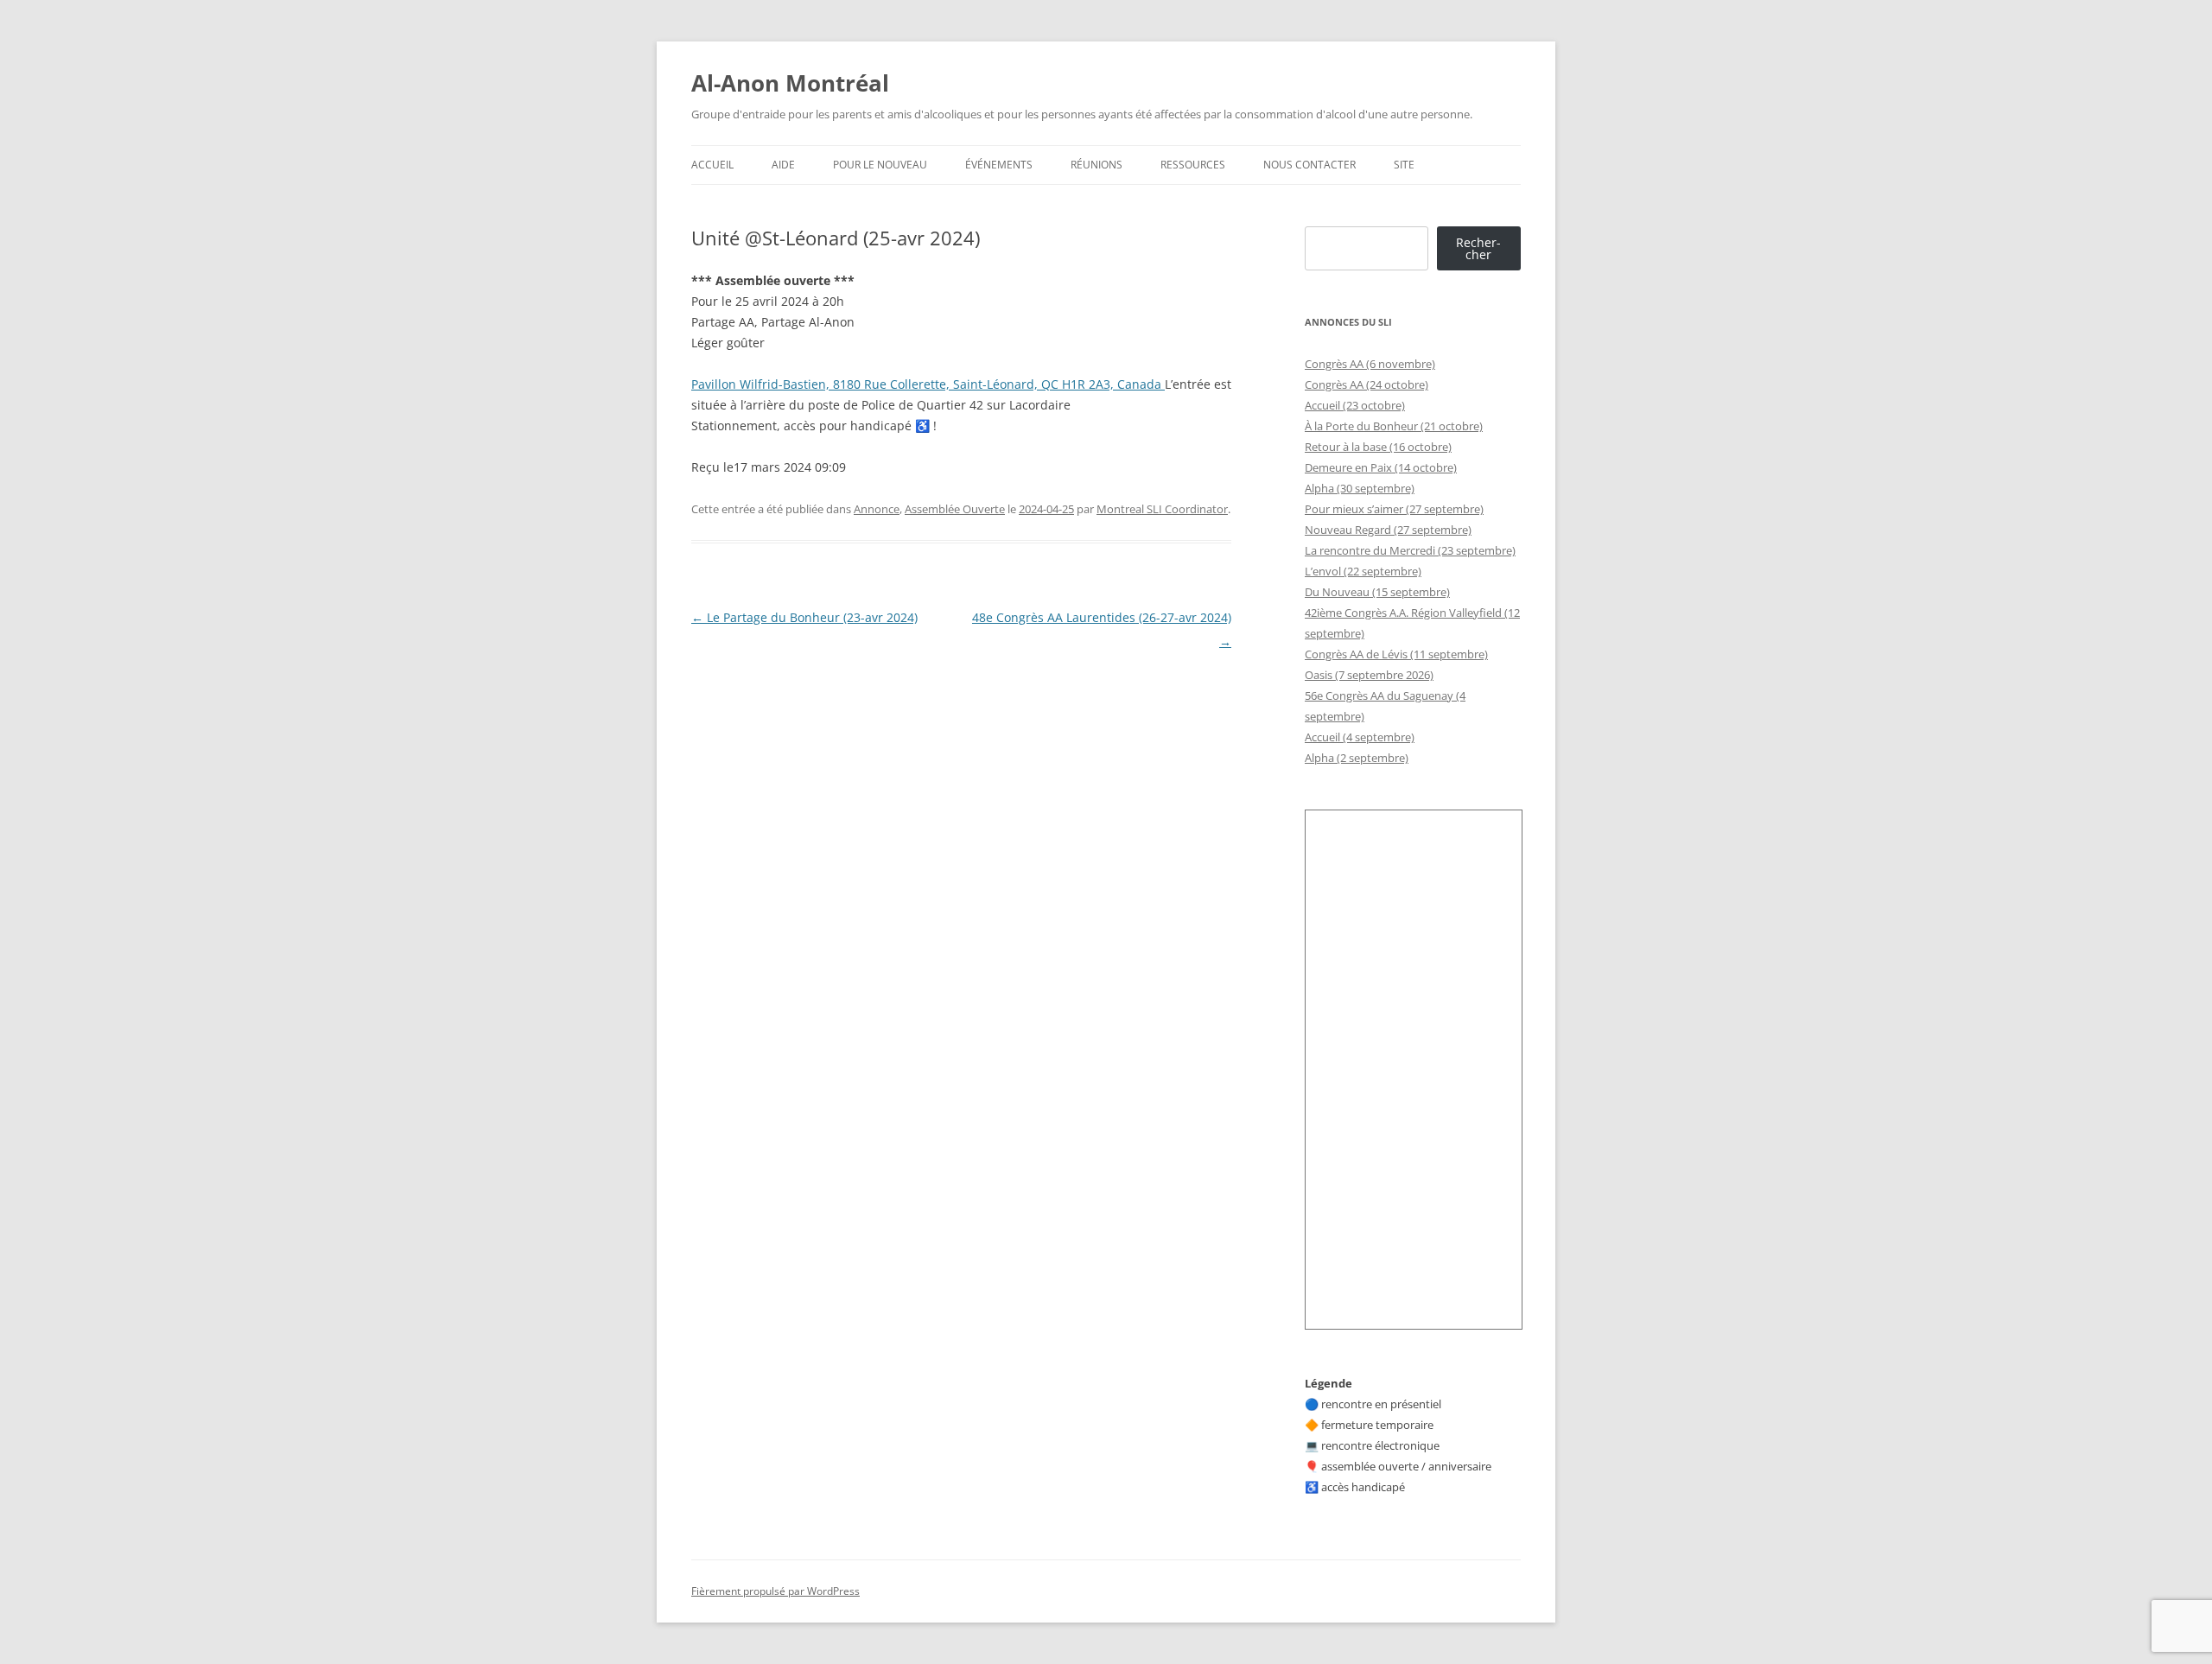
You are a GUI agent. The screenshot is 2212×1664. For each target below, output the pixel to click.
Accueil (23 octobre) (1355, 405)
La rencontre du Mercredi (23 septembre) (1410, 550)
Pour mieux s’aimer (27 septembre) (1394, 509)
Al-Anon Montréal (790, 83)
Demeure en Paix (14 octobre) (1381, 467)
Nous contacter (1309, 165)
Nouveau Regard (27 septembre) (1388, 530)
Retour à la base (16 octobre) (1378, 447)
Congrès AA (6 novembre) (1370, 364)
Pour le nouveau (880, 165)
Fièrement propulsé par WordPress (775, 1591)
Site (1404, 165)
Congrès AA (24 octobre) (1367, 384)
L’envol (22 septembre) (1363, 571)
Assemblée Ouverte (955, 509)
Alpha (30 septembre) (1360, 488)
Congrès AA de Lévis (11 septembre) (1396, 654)
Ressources (1193, 165)
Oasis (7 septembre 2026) (1369, 675)
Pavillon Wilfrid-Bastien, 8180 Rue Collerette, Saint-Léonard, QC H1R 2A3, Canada (928, 384)
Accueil (712, 165)
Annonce (877, 509)
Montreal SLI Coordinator (1162, 509)
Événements (999, 165)
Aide (783, 165)
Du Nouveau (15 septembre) (1377, 592)
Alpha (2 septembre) (1357, 758)
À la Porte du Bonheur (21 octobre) (1394, 426)
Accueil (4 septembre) (1360, 737)
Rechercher (1478, 248)
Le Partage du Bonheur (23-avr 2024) (804, 617)
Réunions (1096, 165)
